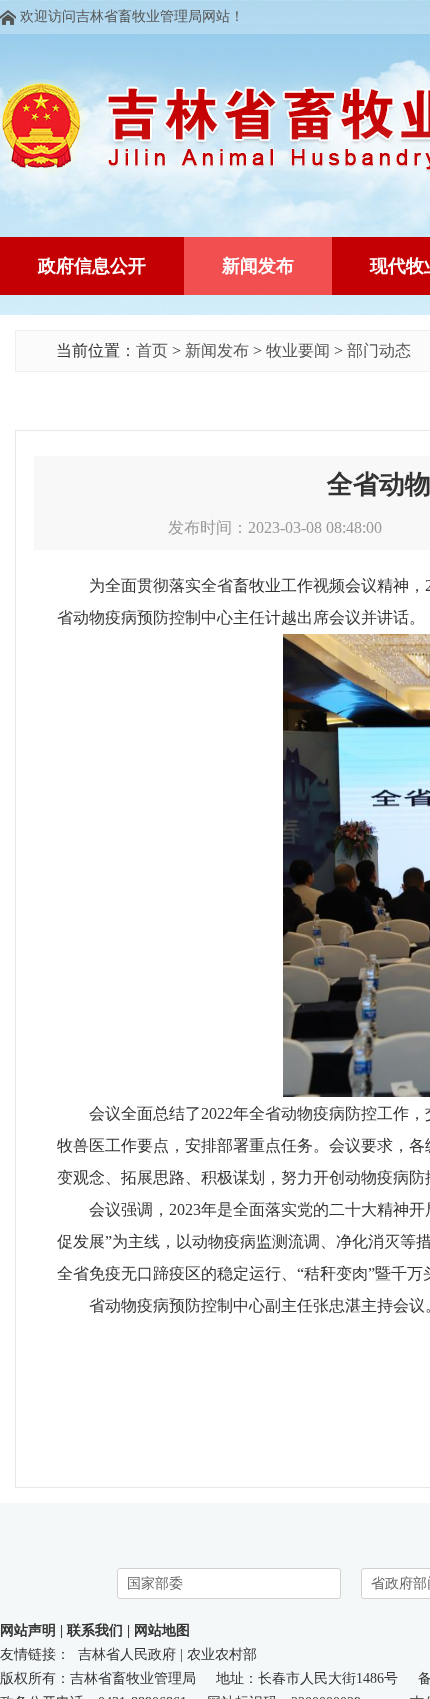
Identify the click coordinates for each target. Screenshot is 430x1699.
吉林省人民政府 (127, 1654)
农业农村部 (222, 1654)
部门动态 (379, 350)
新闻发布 (217, 350)
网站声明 (28, 1630)
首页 (152, 350)
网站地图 (162, 1630)
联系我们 (95, 1630)
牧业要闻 (298, 350)
